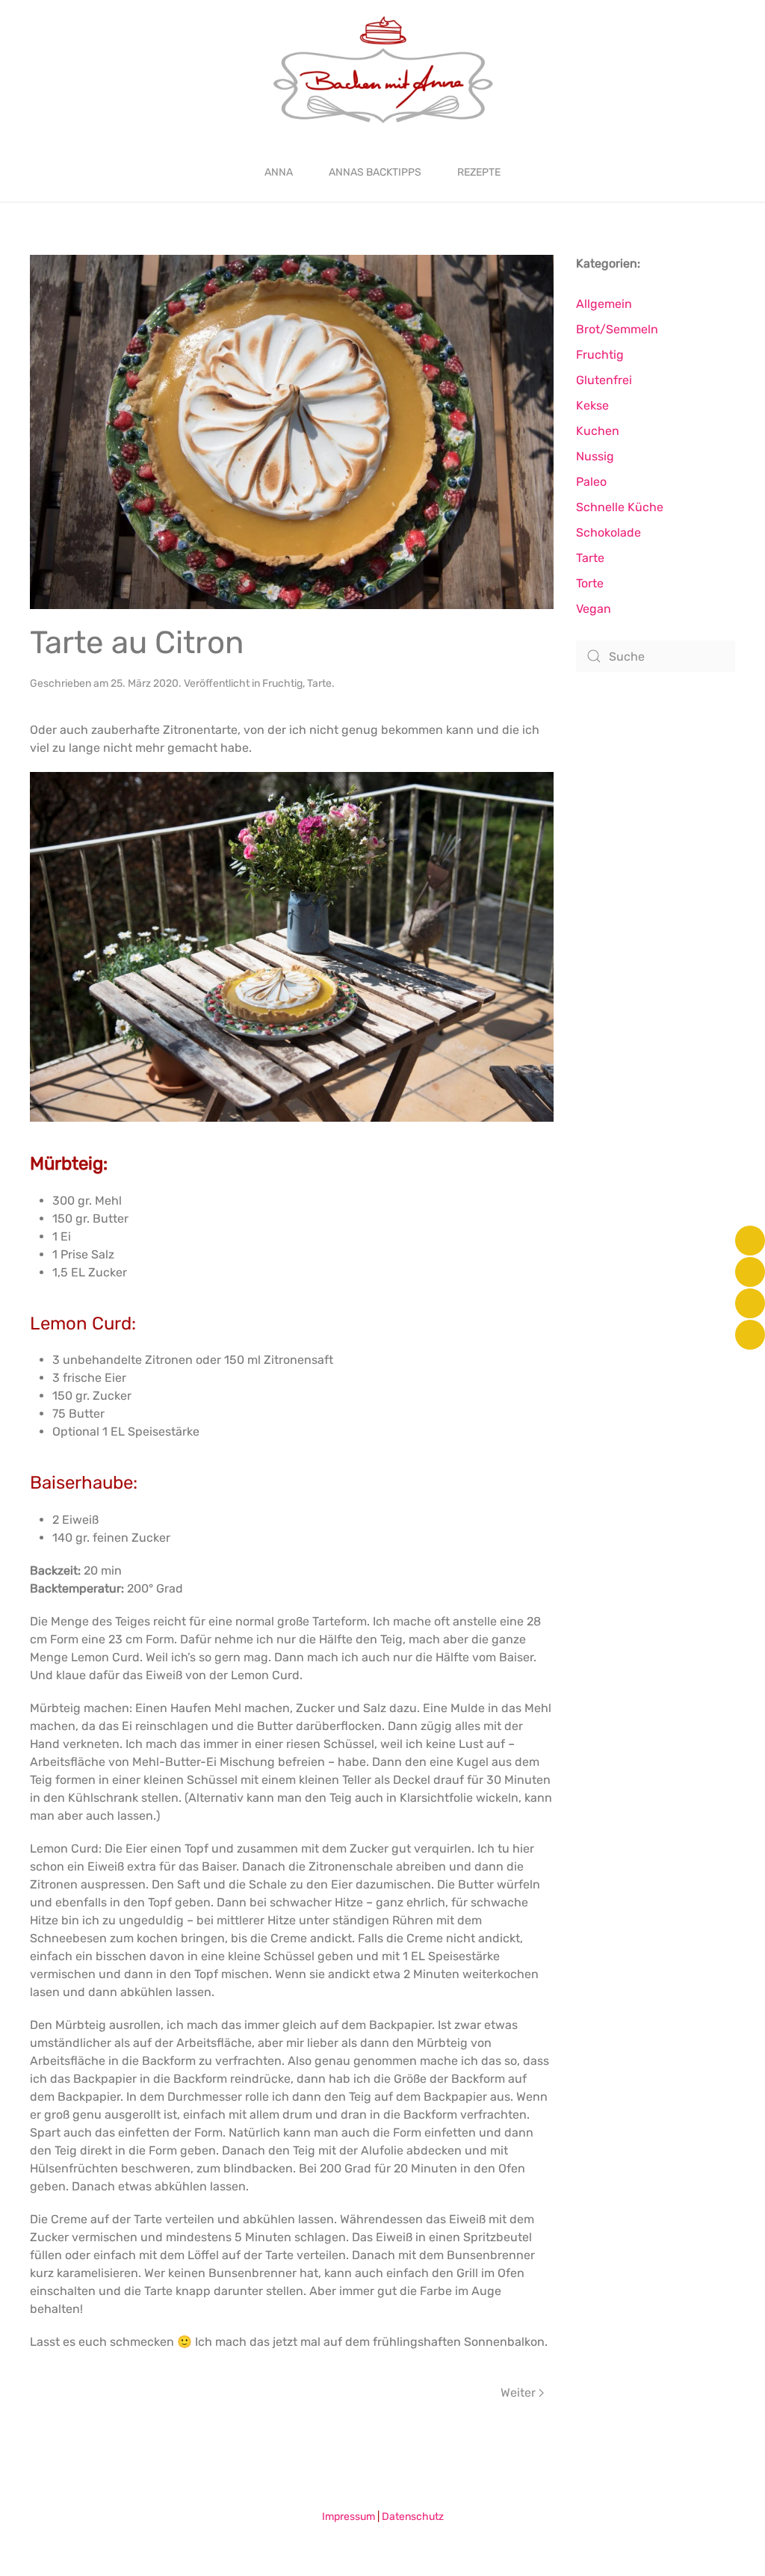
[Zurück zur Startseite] (383, 71)
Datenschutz (413, 2517)
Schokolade (608, 532)
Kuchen (598, 431)
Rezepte (479, 172)
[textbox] (292, 1237)
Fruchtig (282, 683)
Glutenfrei (604, 380)
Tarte (319, 683)
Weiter (518, 2393)
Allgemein (604, 304)
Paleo (591, 482)
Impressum (349, 2517)
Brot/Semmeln (617, 329)
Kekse (592, 405)
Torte (590, 583)
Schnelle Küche (620, 507)
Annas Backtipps (375, 172)
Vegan (594, 609)
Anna (279, 172)
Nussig (595, 456)
